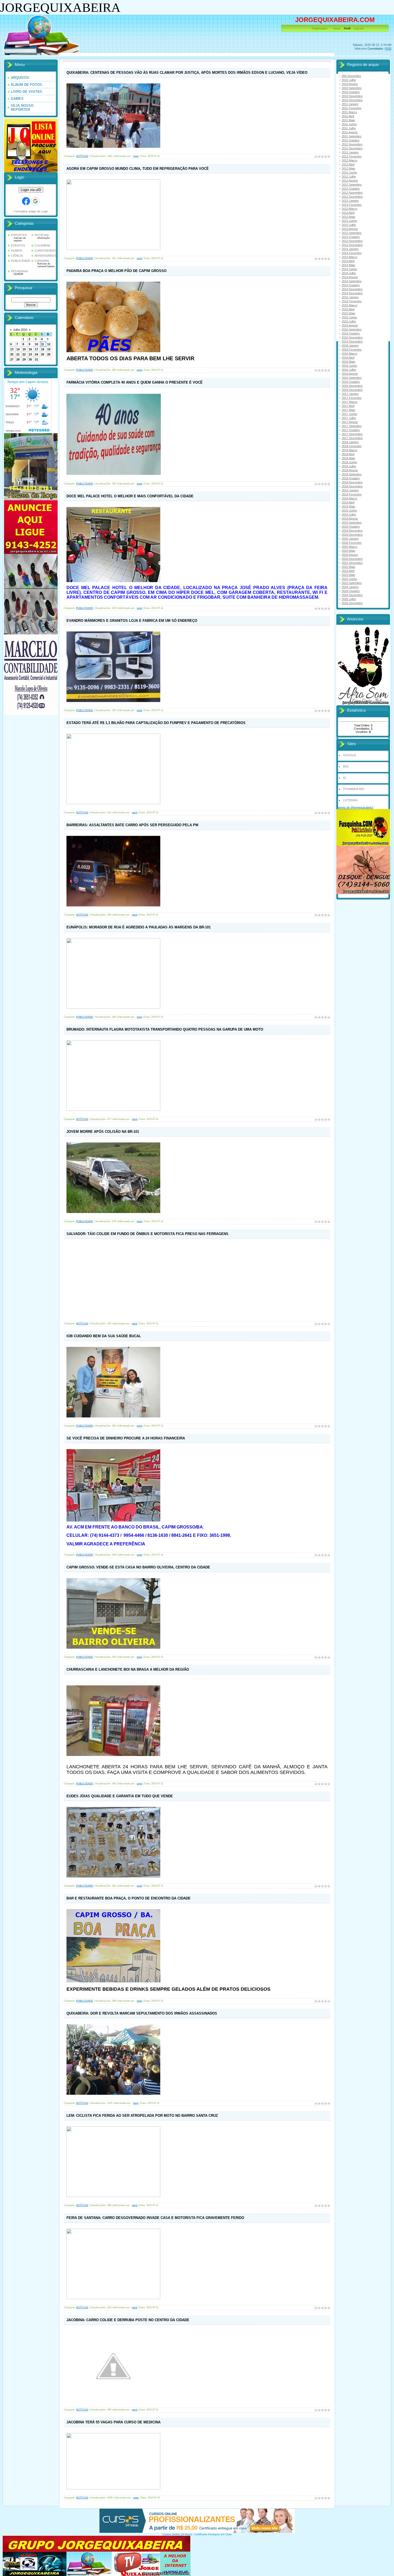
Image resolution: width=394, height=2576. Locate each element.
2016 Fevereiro (352, 350)
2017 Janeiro (350, 394)
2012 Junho (349, 172)
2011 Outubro (351, 140)
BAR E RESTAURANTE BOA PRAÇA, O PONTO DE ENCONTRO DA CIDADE (129, 1898)
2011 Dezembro (352, 148)
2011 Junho (349, 124)
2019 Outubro (351, 527)
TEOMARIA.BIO (354, 789)
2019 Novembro (352, 531)
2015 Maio (348, 313)
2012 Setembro (352, 185)
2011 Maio (348, 120)
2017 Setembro (352, 426)
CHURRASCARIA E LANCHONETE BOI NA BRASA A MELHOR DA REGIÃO (128, 1669)
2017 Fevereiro (352, 398)
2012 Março (350, 160)
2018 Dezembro (352, 486)
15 (24, 349)
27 (12, 359)
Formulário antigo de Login (31, 211)
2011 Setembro (352, 136)
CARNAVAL (42, 261)
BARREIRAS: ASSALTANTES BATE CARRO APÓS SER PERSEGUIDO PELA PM (132, 825)
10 (36, 344)
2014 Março (350, 257)
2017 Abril (348, 406)
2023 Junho (349, 579)
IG (345, 778)
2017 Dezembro (352, 438)
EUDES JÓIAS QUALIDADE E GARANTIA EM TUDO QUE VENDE (120, 1796)
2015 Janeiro (350, 297)
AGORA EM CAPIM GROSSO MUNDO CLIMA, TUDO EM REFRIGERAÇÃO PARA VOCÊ (138, 169)
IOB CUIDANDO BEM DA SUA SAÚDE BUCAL (104, 1336)
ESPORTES (19, 235)
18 (43, 349)
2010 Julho (349, 80)
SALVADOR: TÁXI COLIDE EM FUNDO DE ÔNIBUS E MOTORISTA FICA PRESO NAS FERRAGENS (147, 1234)
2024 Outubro (351, 591)
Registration (319, 28)
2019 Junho (349, 510)
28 (18, 359)
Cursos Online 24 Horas (177, 2534)
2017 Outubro (351, 430)
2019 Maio (348, 506)
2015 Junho (349, 317)
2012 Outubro (351, 189)
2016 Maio (348, 362)
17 (36, 349)
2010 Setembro (352, 88)
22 (24, 354)
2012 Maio (348, 168)
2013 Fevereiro (352, 205)
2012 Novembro (352, 193)
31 (36, 359)
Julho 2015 (20, 330)
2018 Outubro (351, 478)
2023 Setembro (352, 583)
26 (49, 354)
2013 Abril (348, 213)
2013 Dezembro (352, 245)
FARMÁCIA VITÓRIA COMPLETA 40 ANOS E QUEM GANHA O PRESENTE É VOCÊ (135, 382)
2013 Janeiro (350, 201)
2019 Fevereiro (352, 494)
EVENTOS (18, 245)
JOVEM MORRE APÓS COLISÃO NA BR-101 (103, 1132)
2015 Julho (349, 321)
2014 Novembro (352, 289)
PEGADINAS (19, 271)
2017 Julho (349, 418)
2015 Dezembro (352, 341)
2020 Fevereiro (352, 543)
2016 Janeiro (350, 346)
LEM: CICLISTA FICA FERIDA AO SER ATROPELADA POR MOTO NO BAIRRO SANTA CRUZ (142, 2116)
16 (30, 349)
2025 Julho (349, 599)
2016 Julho (349, 370)
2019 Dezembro (352, 535)
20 (12, 354)
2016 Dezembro (352, 390)
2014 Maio (348, 265)
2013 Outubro (351, 237)
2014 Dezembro (352, 293)
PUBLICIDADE (21, 261)
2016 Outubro (351, 382)
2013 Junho (349, 221)
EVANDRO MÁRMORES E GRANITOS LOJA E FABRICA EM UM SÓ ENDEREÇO (132, 621)
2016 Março (350, 354)
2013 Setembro (352, 233)
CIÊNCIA (17, 256)
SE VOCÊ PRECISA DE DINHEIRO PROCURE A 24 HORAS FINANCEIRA (126, 1438)
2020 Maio (348, 551)
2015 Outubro (351, 333)
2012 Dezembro (352, 197)
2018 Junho (349, 462)
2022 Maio (348, 567)
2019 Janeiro (350, 490)
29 (24, 359)
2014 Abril (348, 261)
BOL (346, 766)
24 (36, 354)
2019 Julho (349, 515)
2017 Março (350, 402)
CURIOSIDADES (46, 251)
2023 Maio (348, 575)
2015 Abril (348, 309)
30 (30, 359)
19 (49, 349)
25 (43, 354)
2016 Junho (349, 366)
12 (49, 344)
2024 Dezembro (352, 595)
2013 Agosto (350, 229)
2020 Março (350, 547)
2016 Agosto (350, 374)
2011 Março (349, 112)
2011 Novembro (352, 144)
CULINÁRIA (42, 245)
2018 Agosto (350, 470)
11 (42, 344)
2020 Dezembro (352, 559)
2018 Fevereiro (352, 446)
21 (18, 354)
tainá (139, 258)
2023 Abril (348, 571)
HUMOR (17, 251)
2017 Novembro (352, 434)
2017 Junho (349, 414)
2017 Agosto (350, 422)
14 (18, 349)
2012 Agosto (350, 181)
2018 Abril (348, 454)
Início (337, 28)
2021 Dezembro (352, 563)
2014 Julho (349, 273)
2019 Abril (348, 502)
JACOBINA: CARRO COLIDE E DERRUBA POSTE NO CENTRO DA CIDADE (128, 2320)
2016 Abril (348, 358)
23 (30, 354)
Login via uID (31, 190)
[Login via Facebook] (26, 201)
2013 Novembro (352, 241)
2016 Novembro (352, 386)
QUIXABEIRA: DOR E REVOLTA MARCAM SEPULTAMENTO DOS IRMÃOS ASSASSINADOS (142, 2013)
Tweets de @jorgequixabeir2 (355, 807)
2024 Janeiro (350, 587)
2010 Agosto (350, 84)
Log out (359, 28)
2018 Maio (348, 458)
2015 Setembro (352, 329)
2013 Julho (349, 225)
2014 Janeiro (350, 249)
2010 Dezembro (352, 100)
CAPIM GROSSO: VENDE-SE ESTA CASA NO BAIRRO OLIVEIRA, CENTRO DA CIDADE (138, 1567)
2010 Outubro (351, 92)
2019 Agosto (350, 519)
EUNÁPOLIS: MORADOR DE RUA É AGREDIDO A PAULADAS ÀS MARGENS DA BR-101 (139, 927)
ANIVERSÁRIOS (45, 256)
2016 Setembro (352, 378)
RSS (388, 49)
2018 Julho (349, 466)
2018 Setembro (352, 474)
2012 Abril (348, 164)
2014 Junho (349, 269)
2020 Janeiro (350, 539)
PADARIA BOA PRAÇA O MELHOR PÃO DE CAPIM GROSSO (116, 271)
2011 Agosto (350, 132)
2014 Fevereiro (352, 253)
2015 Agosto (350, 325)
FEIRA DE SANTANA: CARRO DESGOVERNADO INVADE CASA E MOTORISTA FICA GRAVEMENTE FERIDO (155, 2218)
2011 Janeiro (350, 104)
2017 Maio (348, 410)
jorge (136, 156)
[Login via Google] (35, 201)
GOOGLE (350, 755)
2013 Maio (348, 217)
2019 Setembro (352, 523)
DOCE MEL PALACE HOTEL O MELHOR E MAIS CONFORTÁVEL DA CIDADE (130, 496)
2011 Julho (349, 128)
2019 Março (350, 498)
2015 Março (350, 305)
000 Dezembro (351, 76)
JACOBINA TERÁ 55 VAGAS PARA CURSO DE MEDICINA (114, 2422)
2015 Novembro (352, 337)
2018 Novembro (352, 482)
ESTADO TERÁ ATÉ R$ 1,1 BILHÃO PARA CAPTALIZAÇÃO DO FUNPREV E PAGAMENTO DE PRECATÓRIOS (156, 723)
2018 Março (350, 450)
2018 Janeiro (350, 442)
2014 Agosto (350, 277)
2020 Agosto (350, 555)
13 (12, 349)
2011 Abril (348, 116)
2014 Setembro (352, 281)
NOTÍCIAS (42, 235)
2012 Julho (349, 177)
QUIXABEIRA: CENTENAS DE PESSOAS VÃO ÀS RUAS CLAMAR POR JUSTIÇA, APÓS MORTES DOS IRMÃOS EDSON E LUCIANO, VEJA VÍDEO (187, 73)
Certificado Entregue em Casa (213, 2534)
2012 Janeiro (350, 152)
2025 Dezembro (352, 603)
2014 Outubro (351, 285)
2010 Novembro (352, 96)
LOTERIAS (350, 800)
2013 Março (350, 209)
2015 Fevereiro (352, 301)
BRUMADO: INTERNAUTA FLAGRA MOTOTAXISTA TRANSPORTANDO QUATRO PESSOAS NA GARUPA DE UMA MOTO (165, 1029)
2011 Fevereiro (352, 108)
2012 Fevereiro (352, 156)
